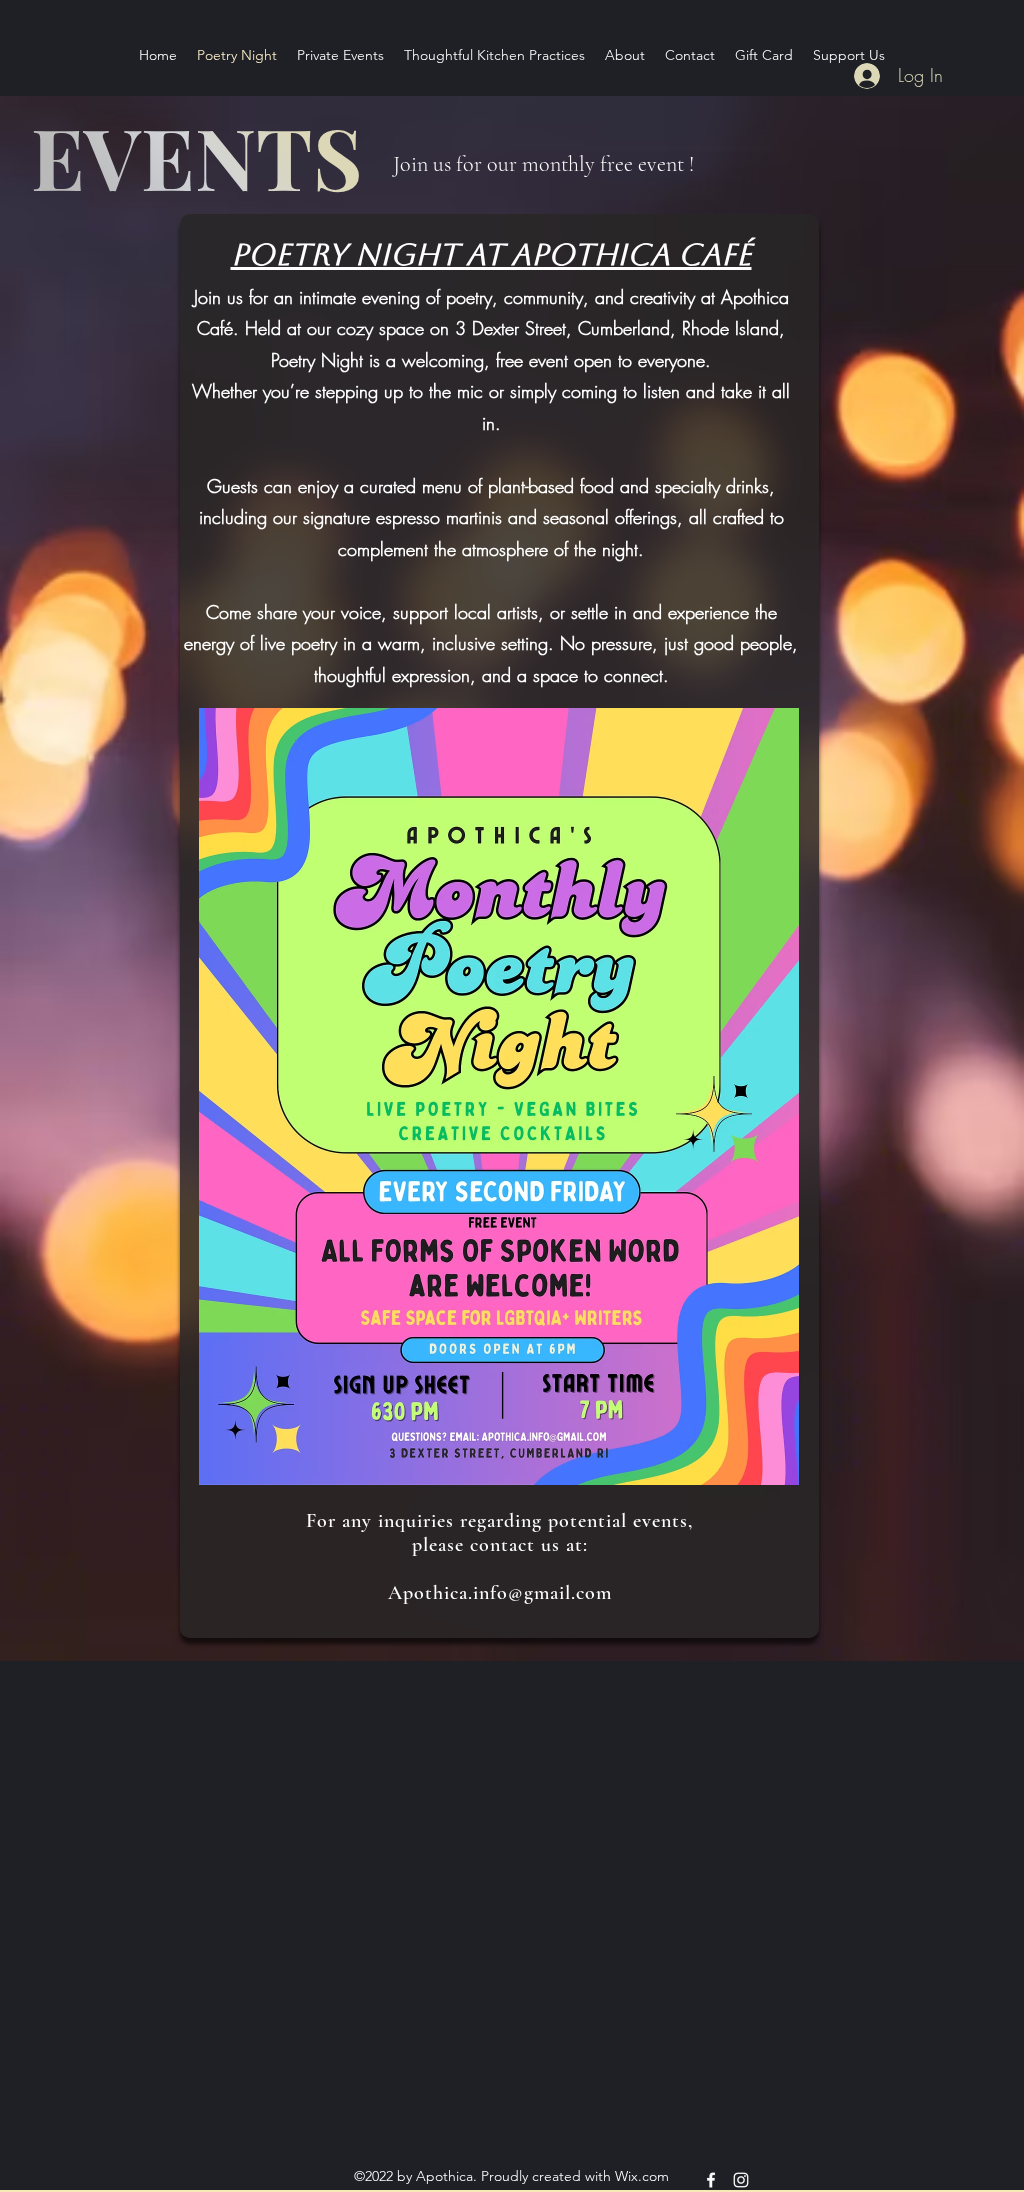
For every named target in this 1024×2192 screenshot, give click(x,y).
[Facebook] (711, 2180)
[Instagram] (741, 2180)
